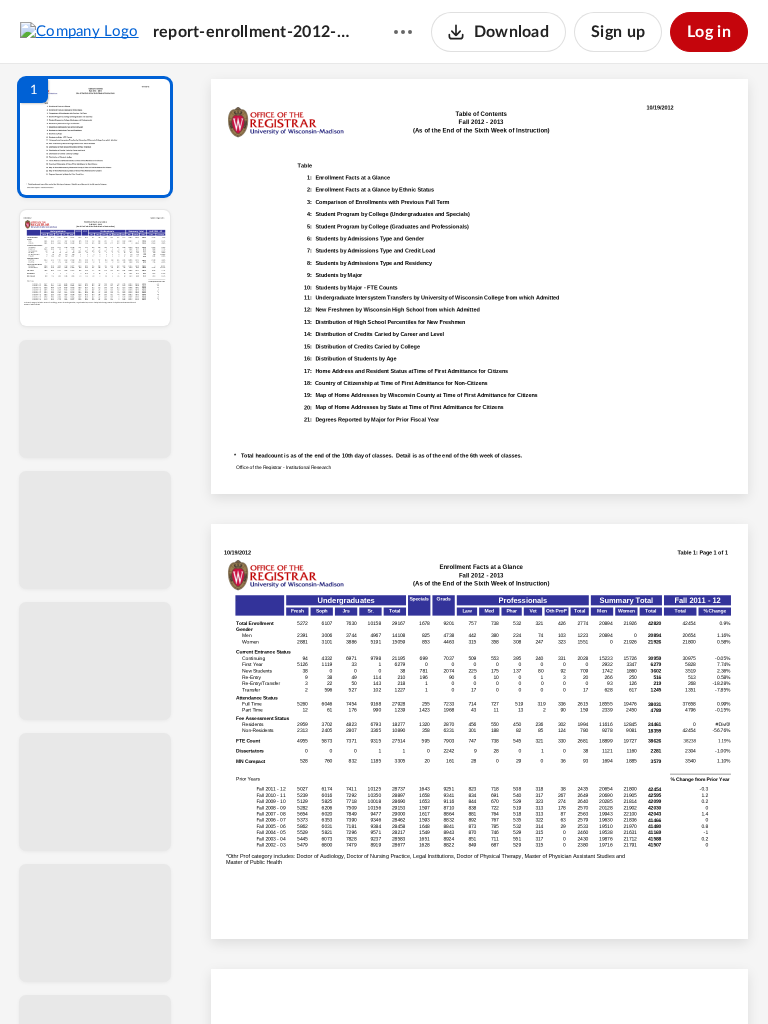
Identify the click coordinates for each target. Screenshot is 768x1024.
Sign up (618, 32)
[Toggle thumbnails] (296, 975)
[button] (95, 137)
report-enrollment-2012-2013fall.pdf (254, 32)
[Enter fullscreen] (664, 975)
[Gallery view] (628, 975)
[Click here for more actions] (403, 32)
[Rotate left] (590, 975)
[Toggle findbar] (332, 975)
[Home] (79, 31)
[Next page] (440, 975)
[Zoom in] (550, 975)
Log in (709, 32)
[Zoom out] (482, 975)
